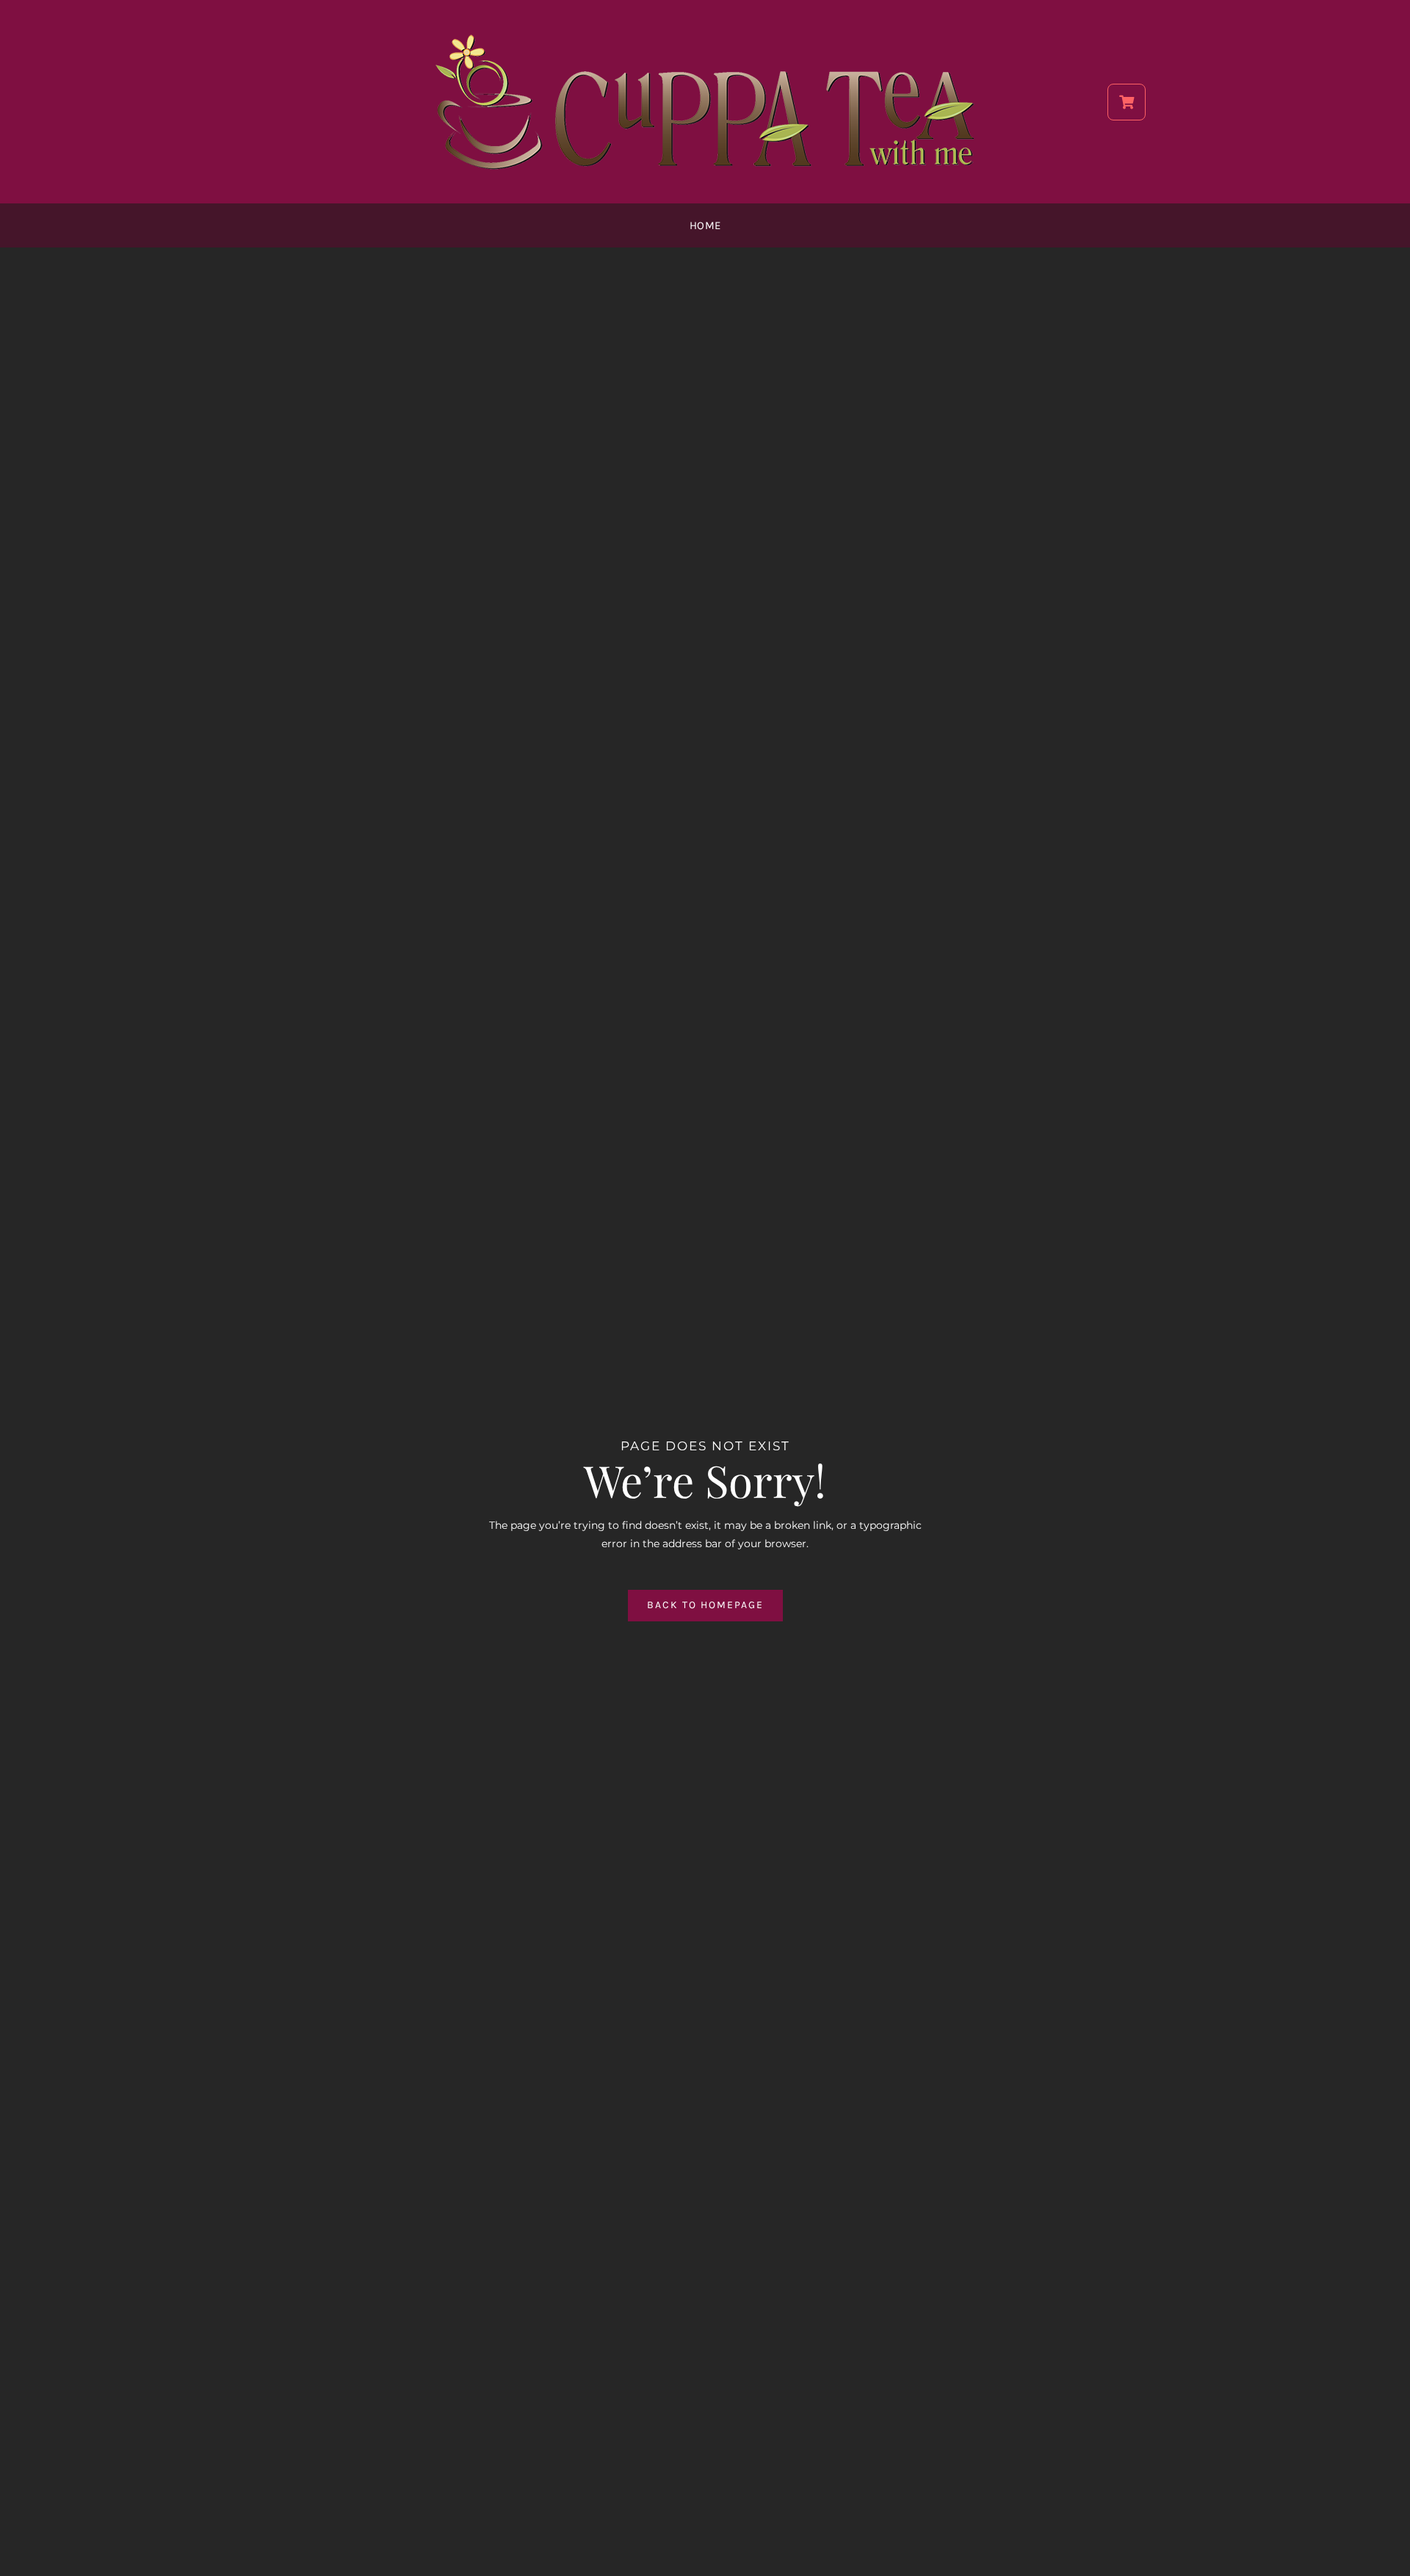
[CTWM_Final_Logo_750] (705, 35)
